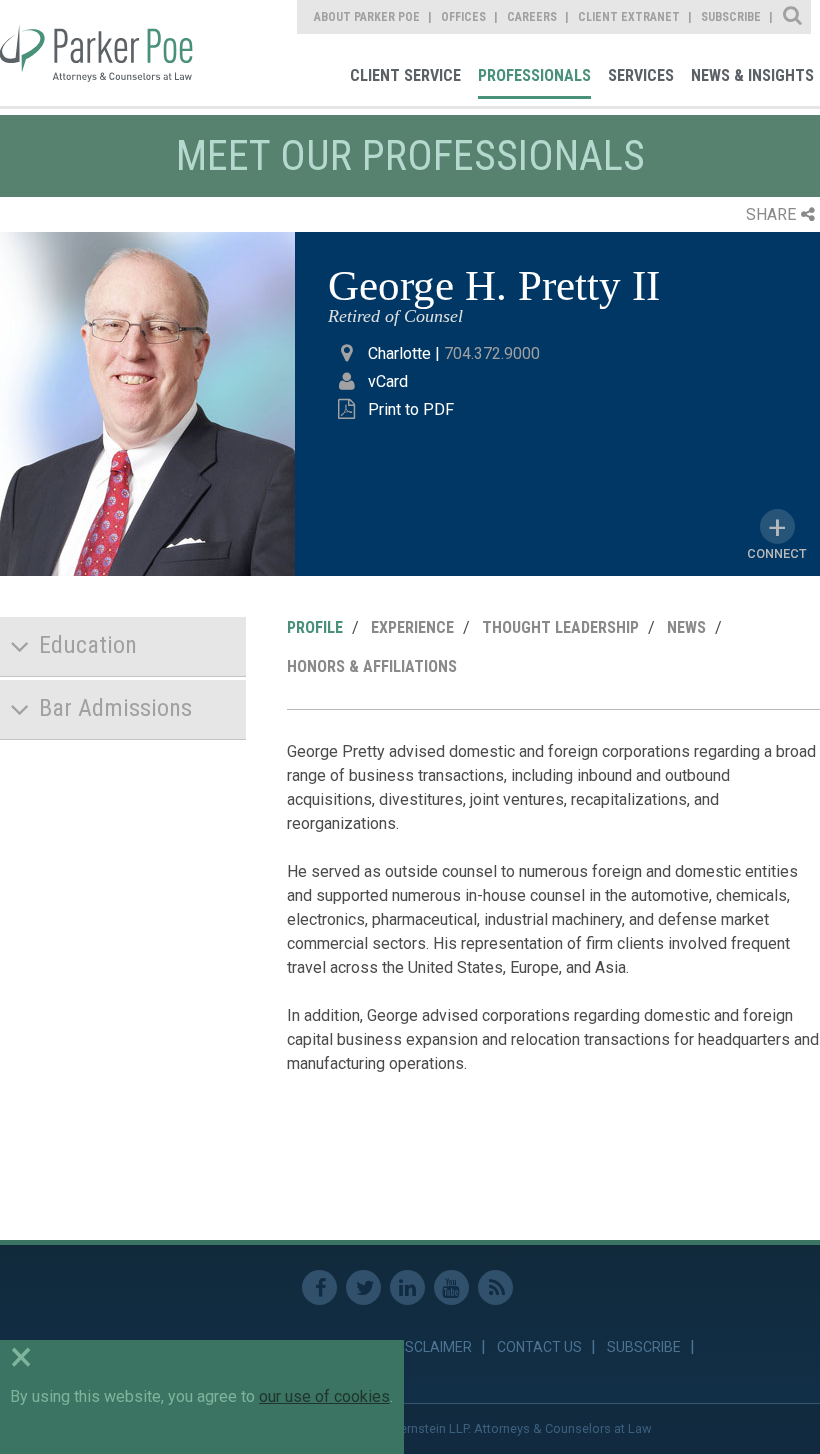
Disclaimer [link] (432, 1347)
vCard (388, 381)
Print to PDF (411, 409)
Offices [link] (463, 17)
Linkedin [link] (407, 1287)
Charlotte (399, 353)
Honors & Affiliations (372, 666)
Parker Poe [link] (98, 53)
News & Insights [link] (752, 75)
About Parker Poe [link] (367, 17)
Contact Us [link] (539, 1347)
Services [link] (641, 75)
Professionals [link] (534, 75)
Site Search (793, 17)
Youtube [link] (451, 1287)
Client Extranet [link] (629, 17)
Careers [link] (532, 17)
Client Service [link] (405, 75)
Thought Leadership (560, 627)
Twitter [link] (363, 1287)
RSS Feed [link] (495, 1287)
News (686, 627)
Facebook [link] (319, 1287)
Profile (315, 627)
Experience (412, 627)
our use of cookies (324, 1396)
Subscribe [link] (731, 17)
